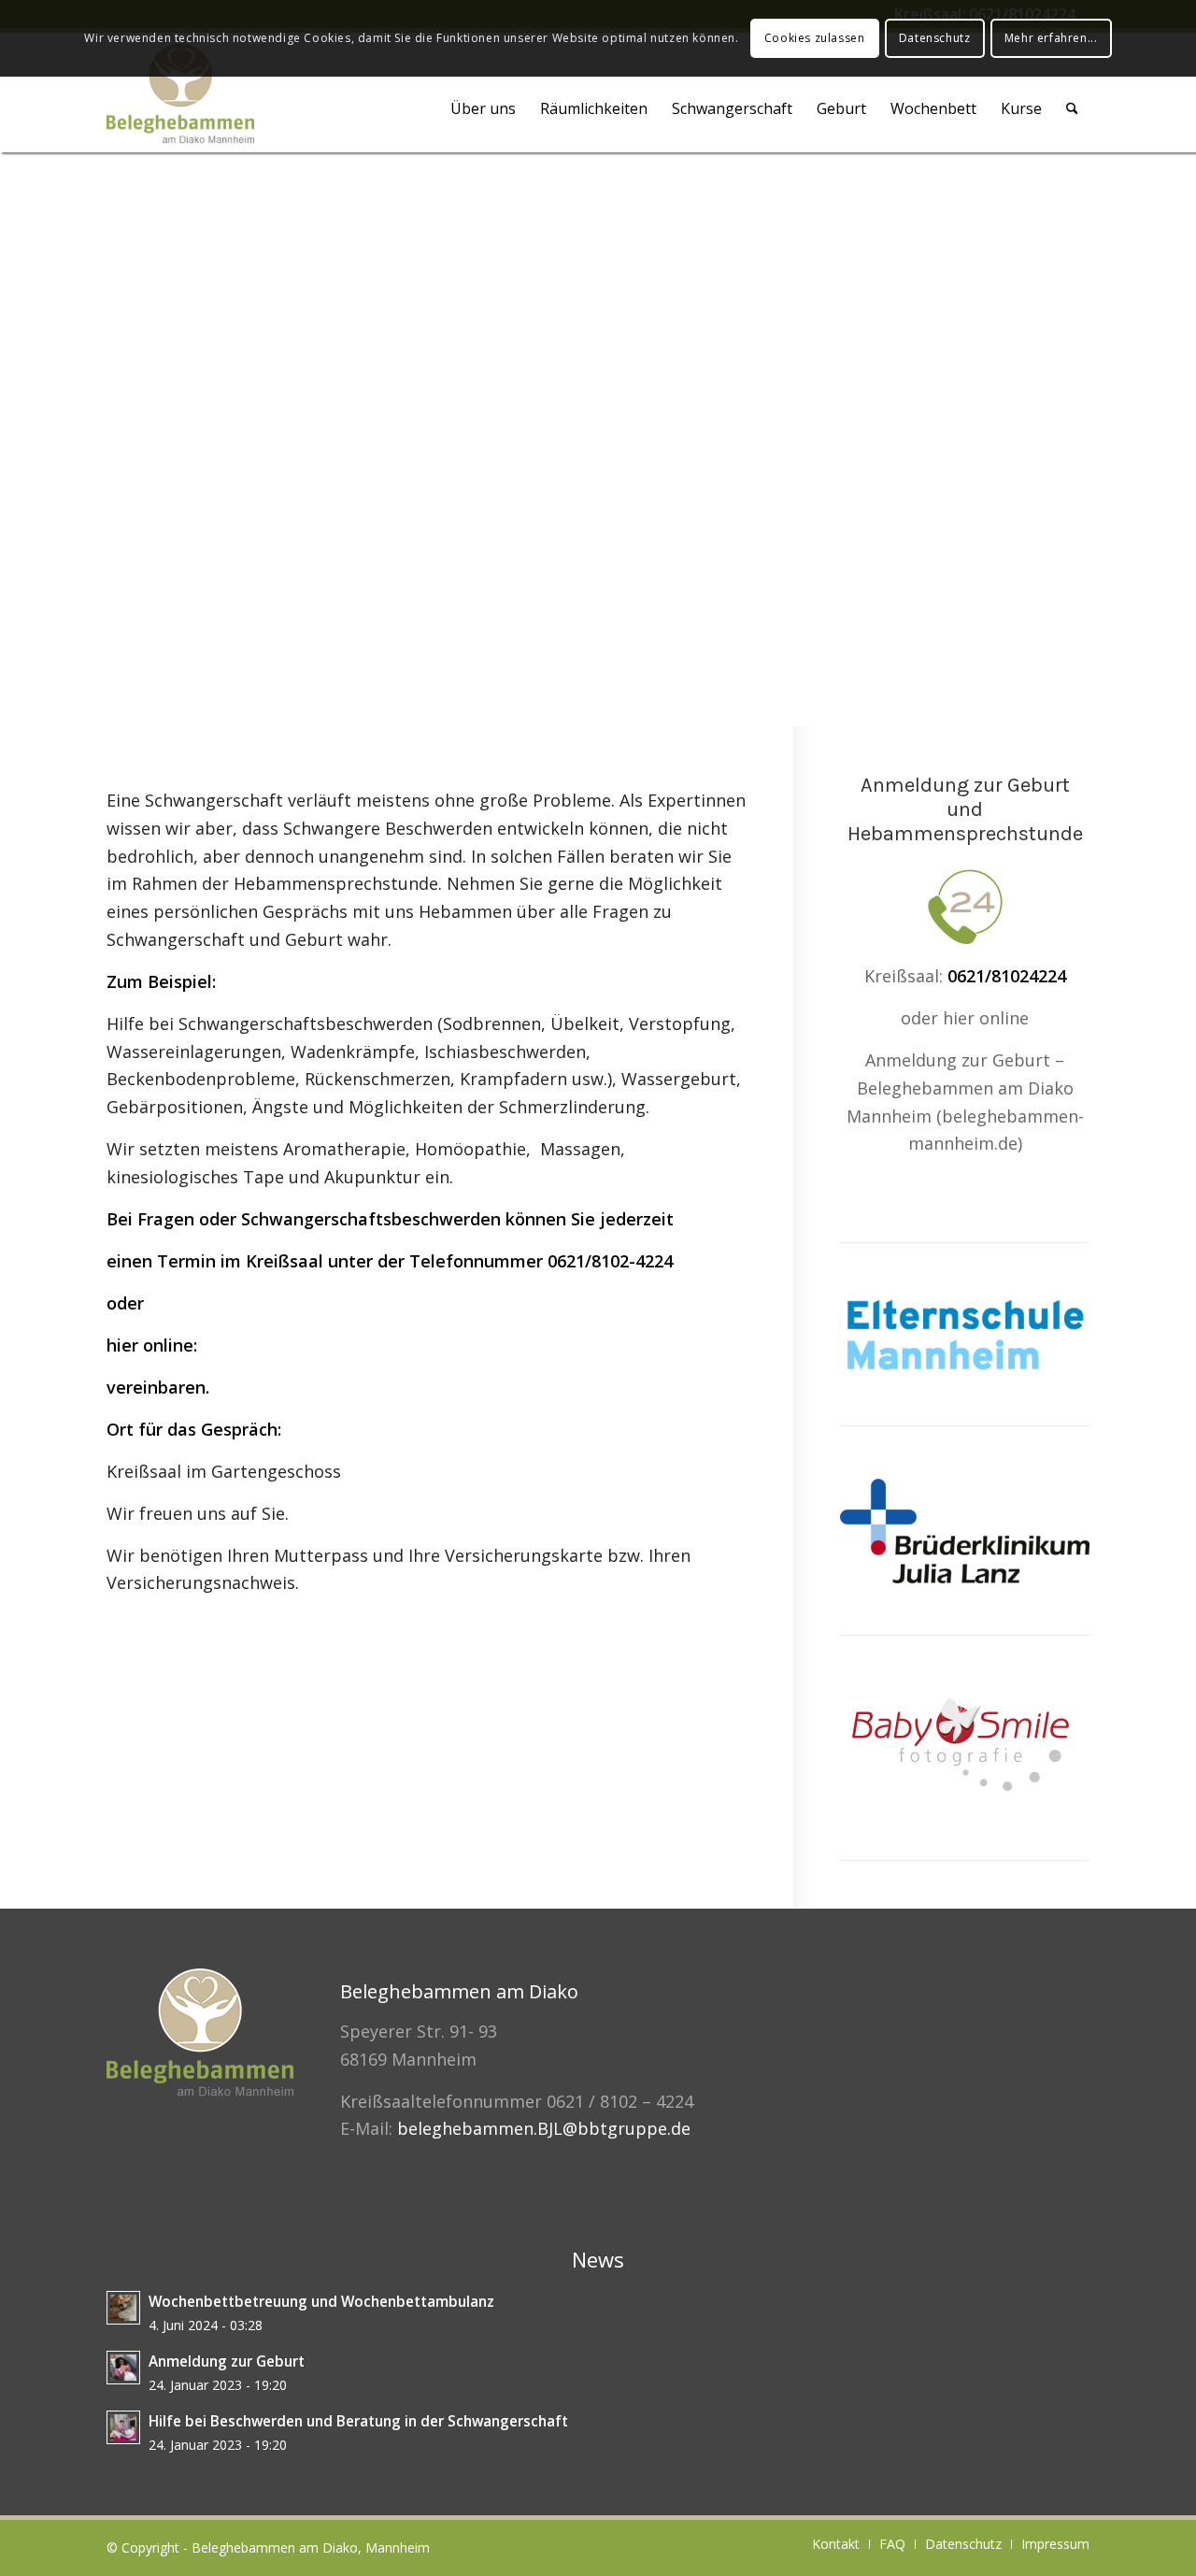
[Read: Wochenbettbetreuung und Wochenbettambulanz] (123, 2308)
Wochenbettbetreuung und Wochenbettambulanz (321, 2301)
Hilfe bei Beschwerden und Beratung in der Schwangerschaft (358, 2421)
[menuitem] (483, 108)
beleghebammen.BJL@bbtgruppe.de (544, 2128)
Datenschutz (935, 38)
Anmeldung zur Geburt (227, 2361)
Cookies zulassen (815, 38)
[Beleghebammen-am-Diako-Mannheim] (180, 97)
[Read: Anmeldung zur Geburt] (123, 2368)
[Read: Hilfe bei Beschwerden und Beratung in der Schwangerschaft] (123, 2427)
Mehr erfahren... (1051, 38)
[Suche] (1072, 108)
